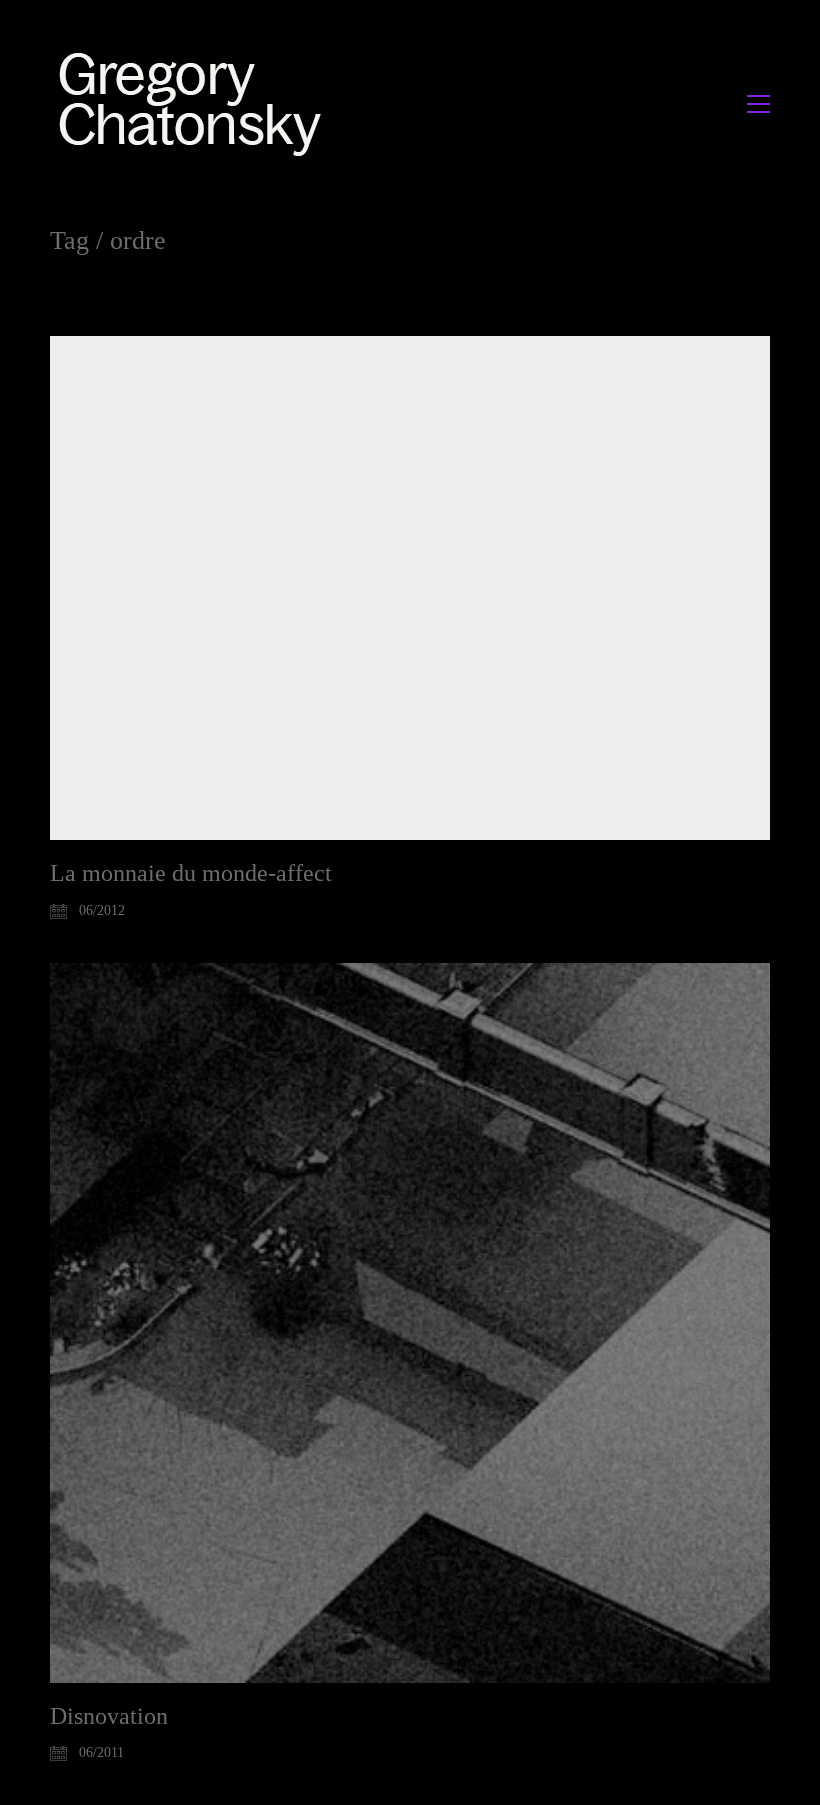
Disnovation (109, 1716)
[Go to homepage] (195, 103)
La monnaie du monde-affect (191, 873)
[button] (758, 104)
